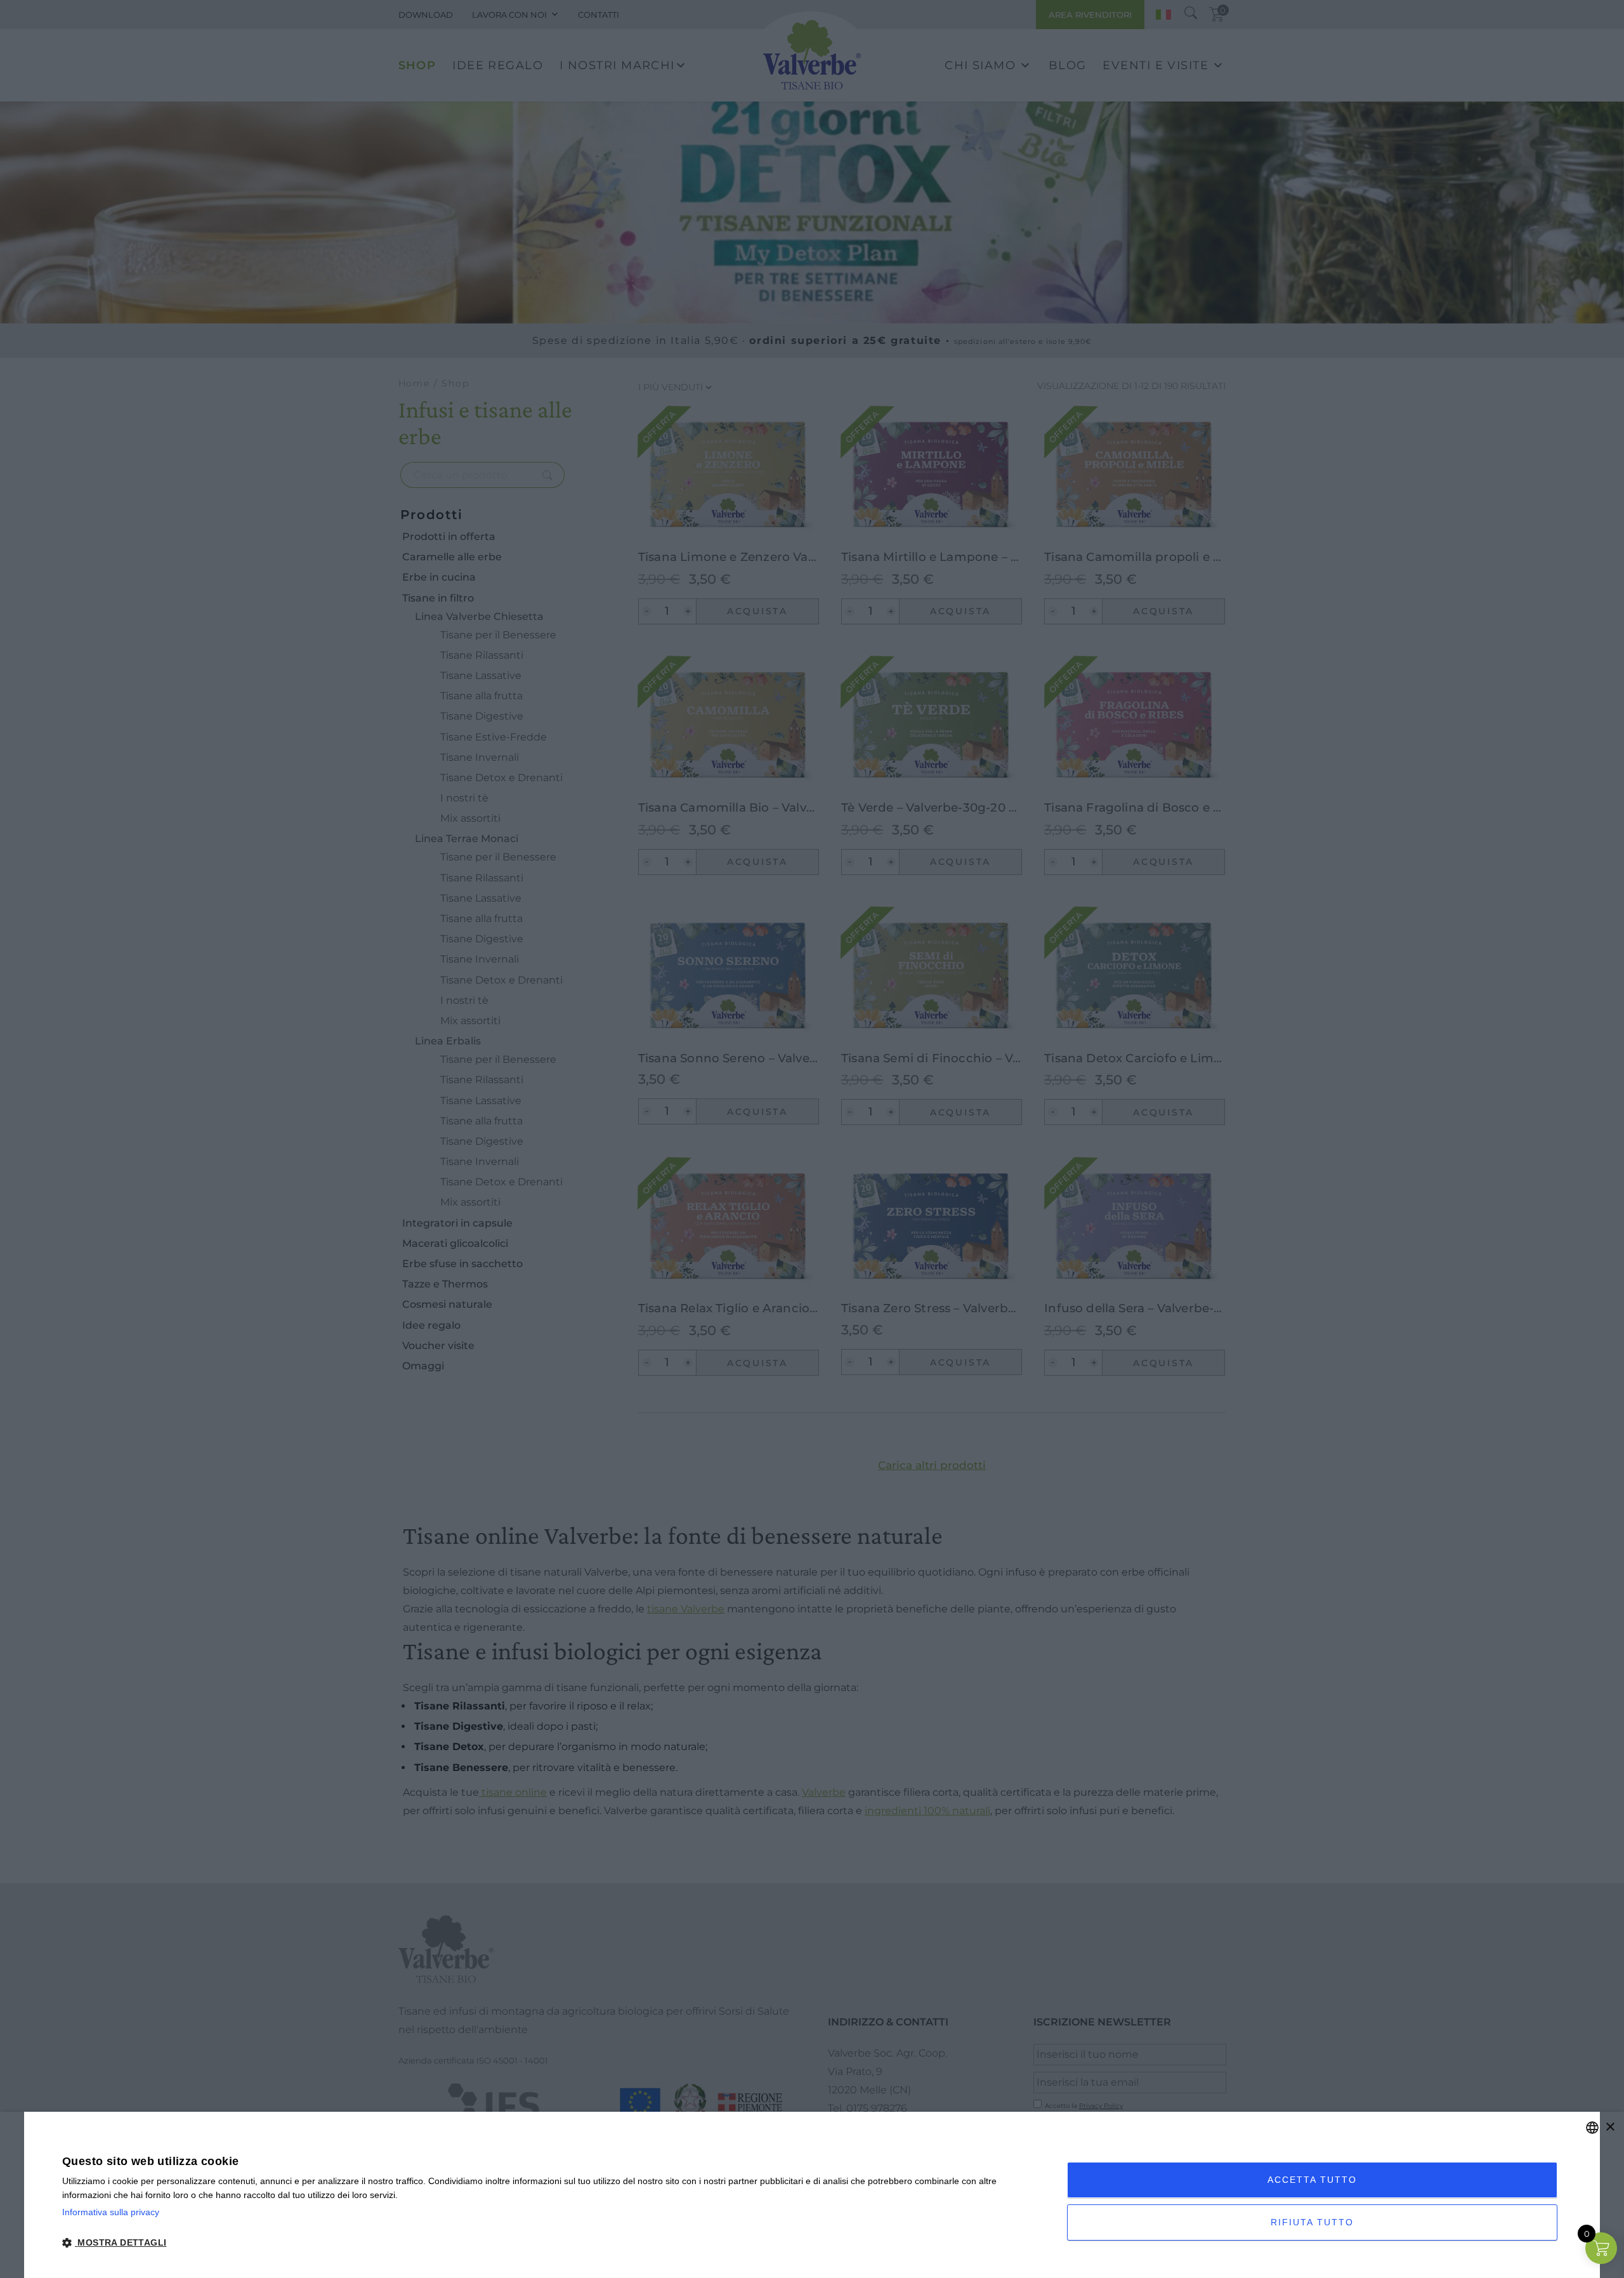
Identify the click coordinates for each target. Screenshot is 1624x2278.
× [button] (1610, 2127)
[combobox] (1592, 2128)
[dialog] (812, 2195)
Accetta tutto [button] (1312, 2180)
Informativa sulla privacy (111, 2212)
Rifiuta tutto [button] (1312, 2222)
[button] (550, 2243)
